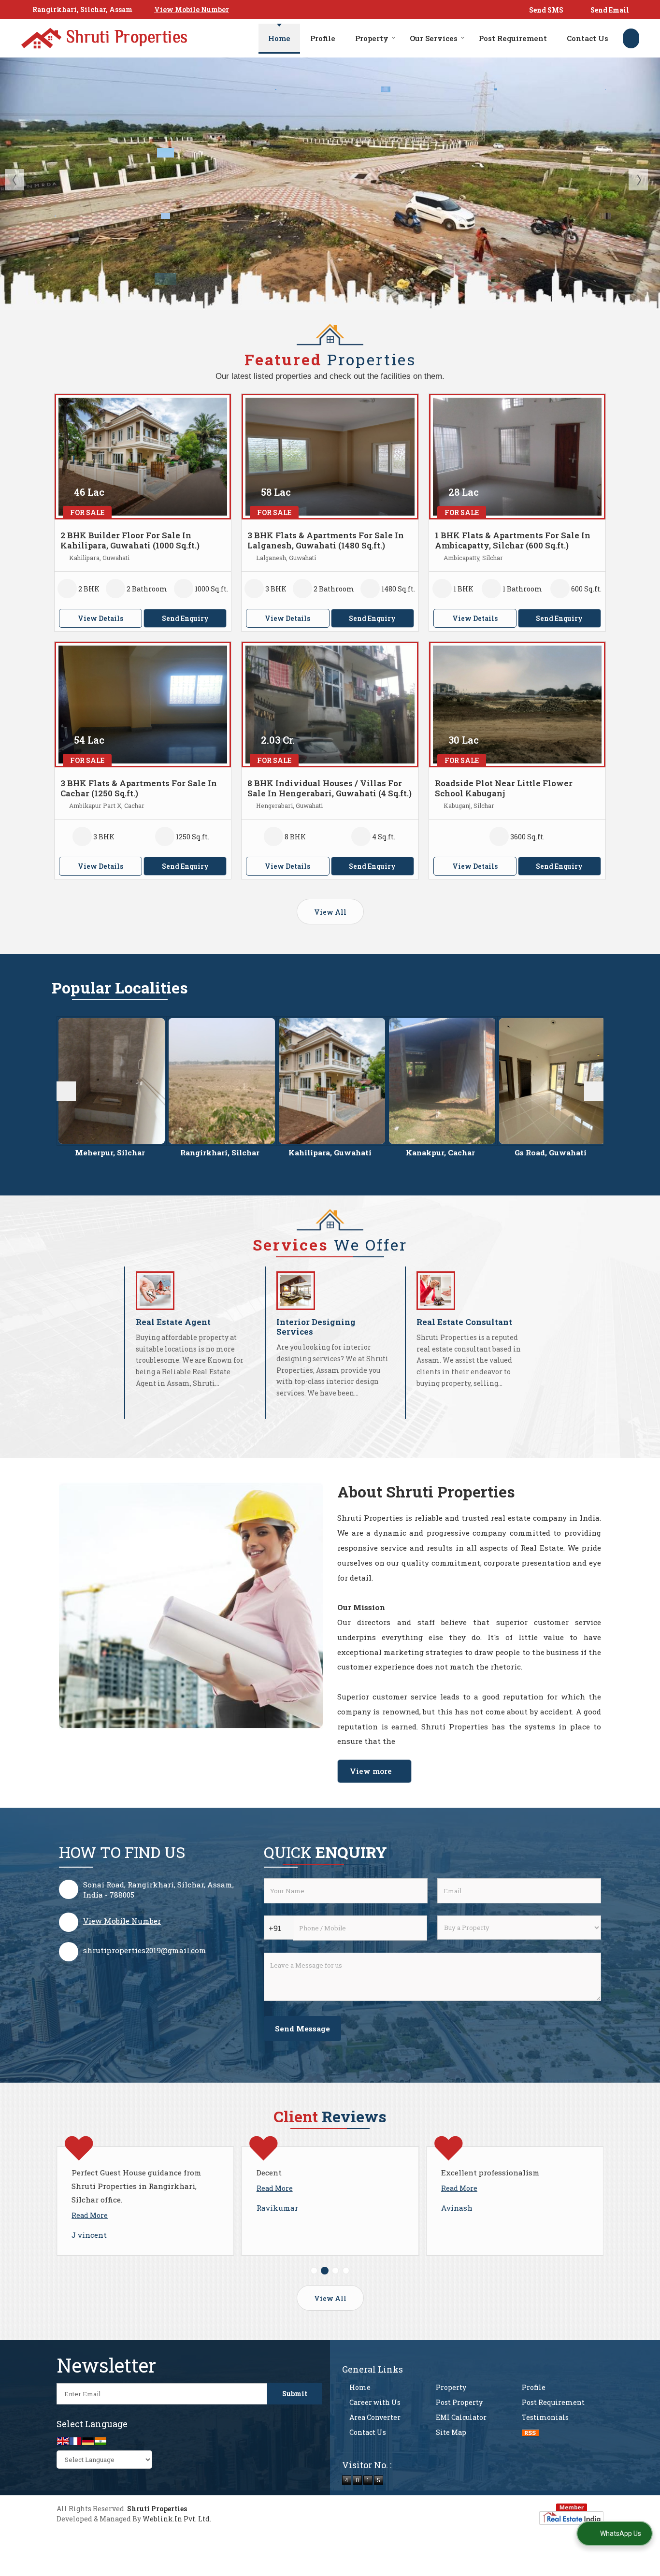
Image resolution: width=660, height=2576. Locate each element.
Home (279, 38)
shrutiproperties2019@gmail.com (145, 1950)
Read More (134, 2188)
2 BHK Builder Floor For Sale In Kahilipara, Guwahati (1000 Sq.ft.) (130, 540)
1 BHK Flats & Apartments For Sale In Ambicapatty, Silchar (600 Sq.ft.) (513, 540)
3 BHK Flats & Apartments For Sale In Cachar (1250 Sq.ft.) (139, 788)
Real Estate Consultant (464, 1322)
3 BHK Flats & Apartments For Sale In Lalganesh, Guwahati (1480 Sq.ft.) (326, 540)
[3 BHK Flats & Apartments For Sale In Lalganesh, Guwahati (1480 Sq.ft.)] (330, 457)
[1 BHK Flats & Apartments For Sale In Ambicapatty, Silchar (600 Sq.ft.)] (517, 457)
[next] (594, 1091)
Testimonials (545, 2417)
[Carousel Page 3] (335, 2271)
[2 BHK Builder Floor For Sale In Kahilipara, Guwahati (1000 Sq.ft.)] (143, 457)
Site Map (451, 2432)
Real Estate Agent (173, 1322)
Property (372, 38)
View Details (100, 618)
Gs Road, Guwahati (351, 1152)
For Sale (87, 512)
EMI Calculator (461, 2417)
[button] (192, 9)
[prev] (66, 1091)
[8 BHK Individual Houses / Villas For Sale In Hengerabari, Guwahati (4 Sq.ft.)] (330, 705)
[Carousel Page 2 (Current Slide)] (325, 2271)
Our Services (434, 38)
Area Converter (375, 2417)
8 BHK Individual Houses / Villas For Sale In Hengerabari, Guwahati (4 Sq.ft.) (330, 788)
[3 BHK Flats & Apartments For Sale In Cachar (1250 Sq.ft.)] (143, 705)
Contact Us (588, 38)
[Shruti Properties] (104, 38)
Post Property (459, 2402)
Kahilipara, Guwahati (131, 1152)
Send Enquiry (185, 618)
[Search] (631, 38)
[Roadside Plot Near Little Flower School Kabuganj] (517, 705)
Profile (323, 38)
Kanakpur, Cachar (241, 1152)
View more (371, 1771)
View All (330, 912)
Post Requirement (513, 38)
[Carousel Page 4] (346, 2271)
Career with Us (375, 2402)
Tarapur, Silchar (461, 1152)
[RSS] (531, 2432)
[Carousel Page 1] (314, 2271)
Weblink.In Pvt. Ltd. (177, 2519)
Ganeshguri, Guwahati (572, 1152)
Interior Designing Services (316, 1327)
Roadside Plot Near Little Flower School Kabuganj (504, 788)
